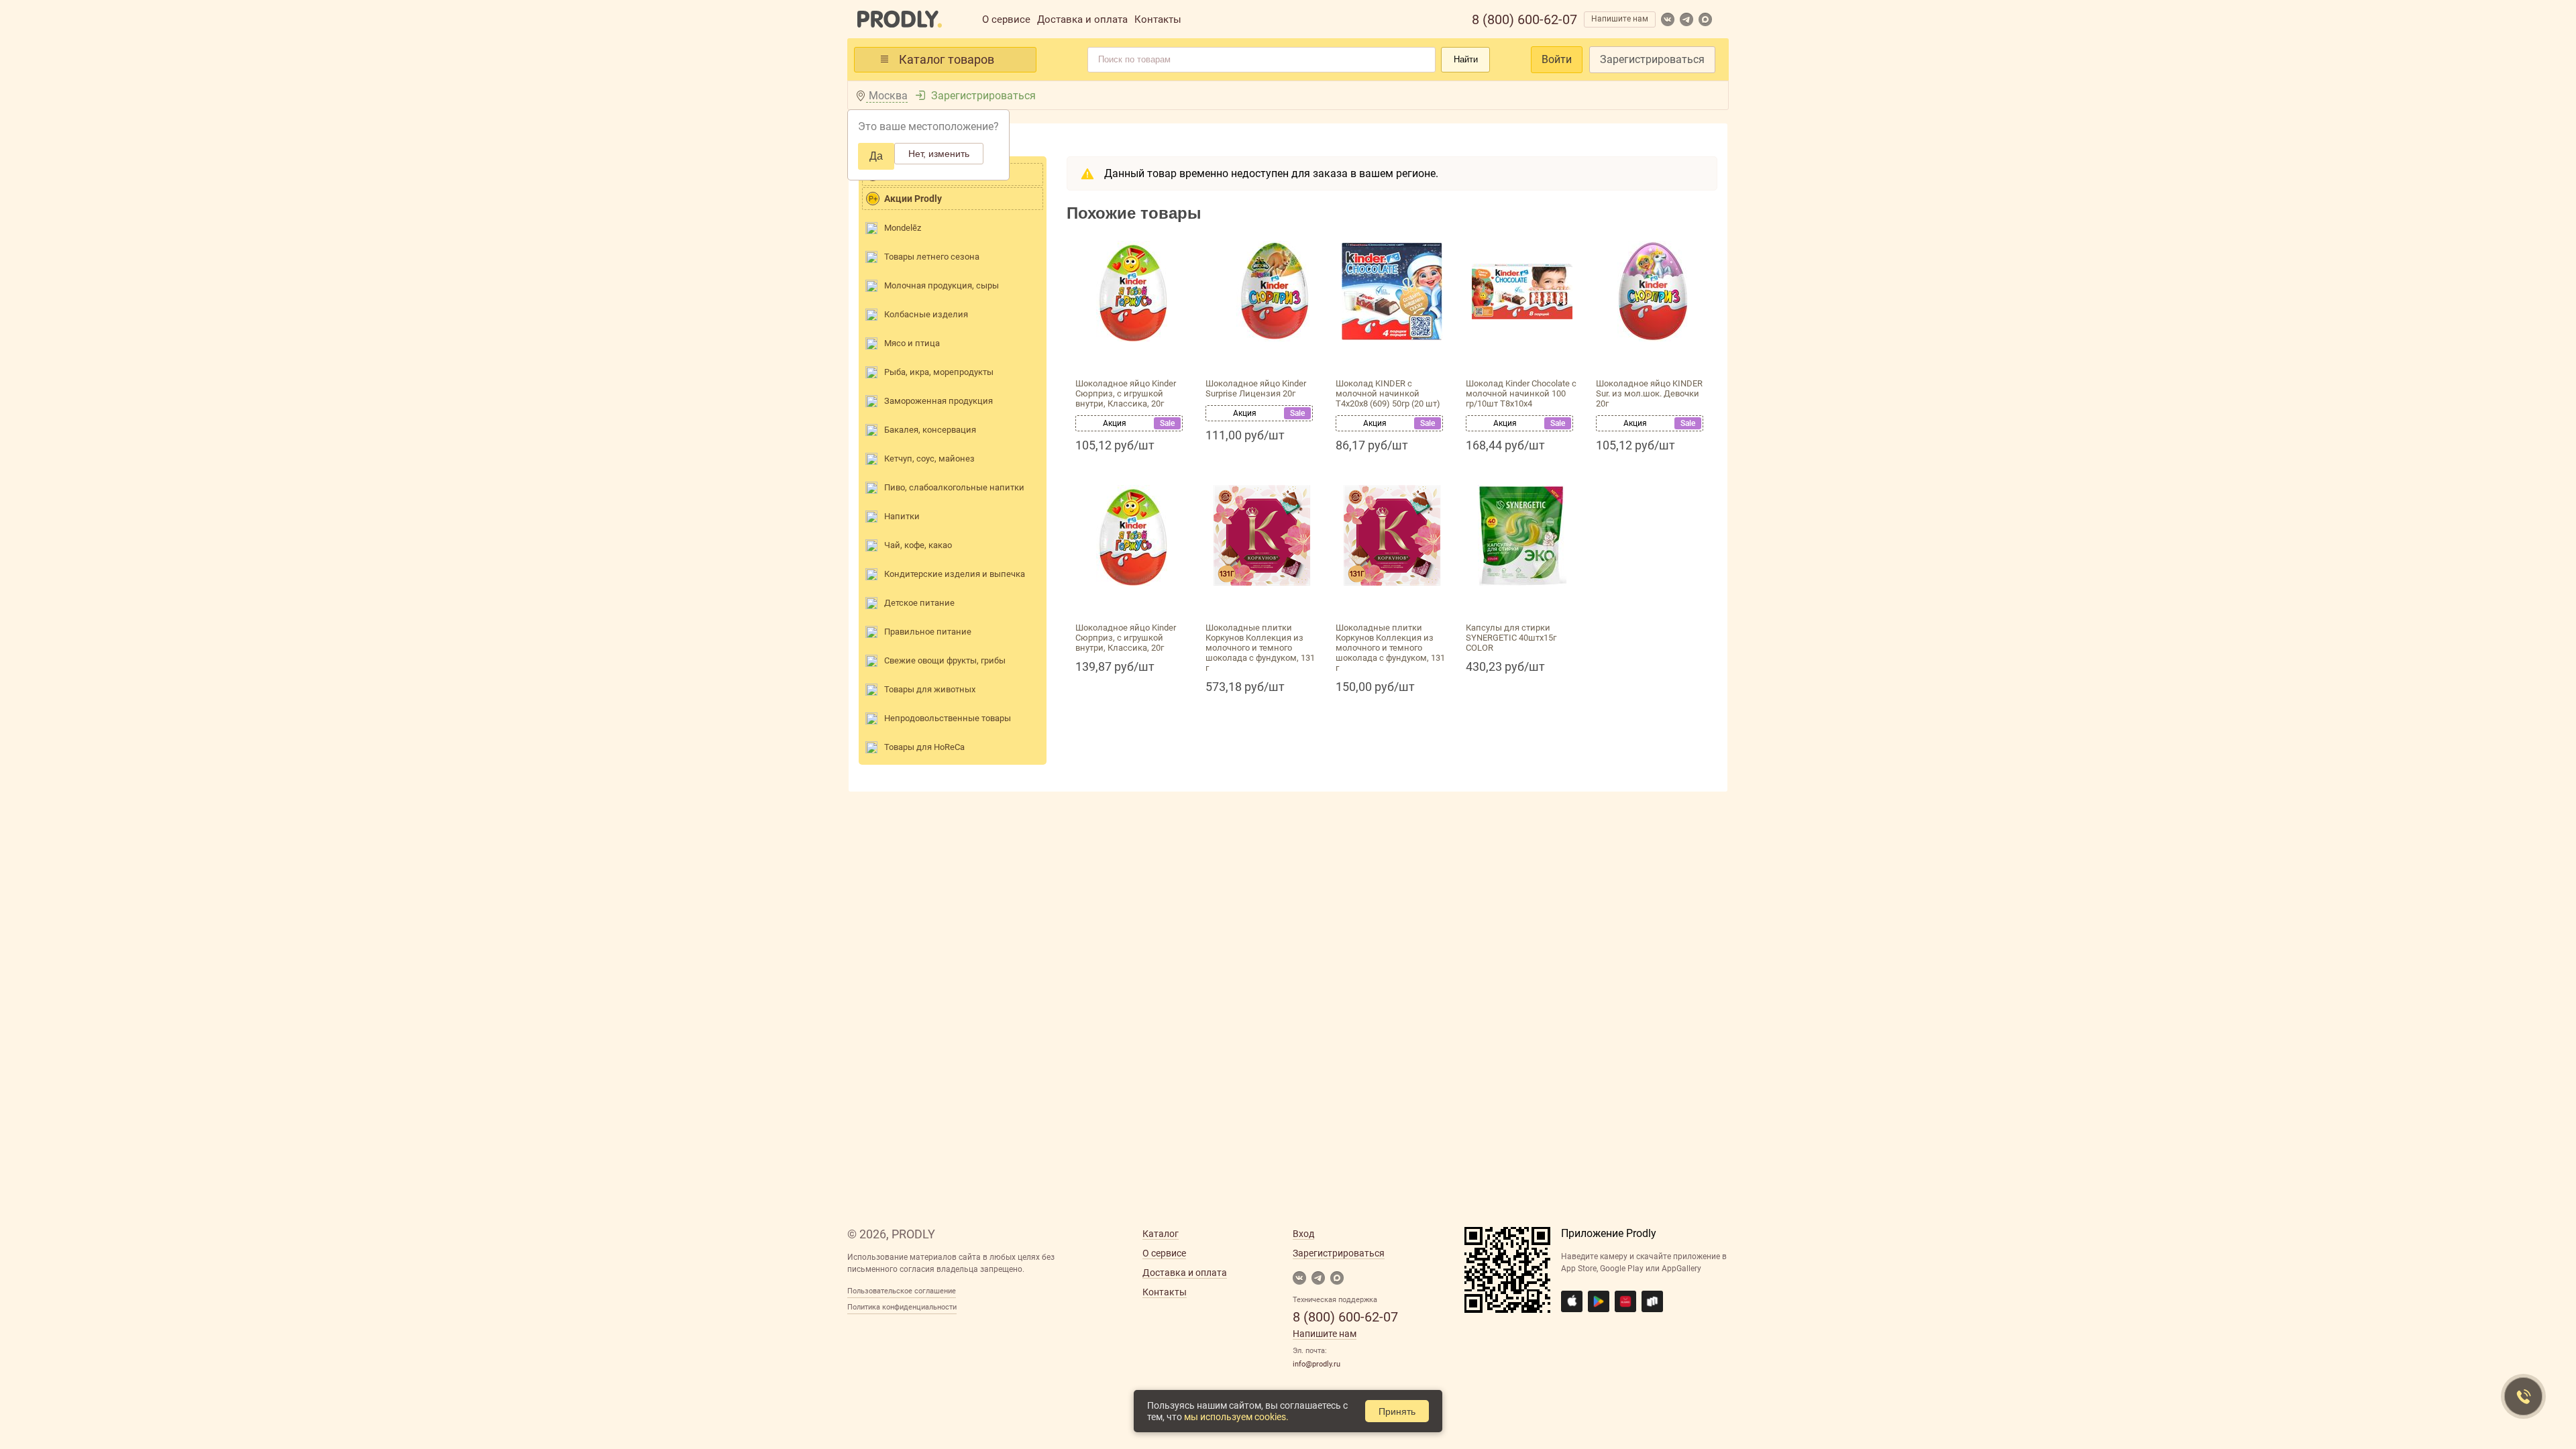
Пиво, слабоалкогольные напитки (954, 487)
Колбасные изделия (926, 314)
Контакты (1158, 19)
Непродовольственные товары (948, 718)
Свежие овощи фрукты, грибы (945, 660)
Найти (1466, 59)
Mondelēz (903, 228)
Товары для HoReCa (924, 747)
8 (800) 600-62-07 (1524, 19)
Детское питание (919, 603)
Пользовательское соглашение (902, 1291)
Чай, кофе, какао (918, 545)
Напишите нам (1620, 19)
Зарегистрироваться (1652, 59)
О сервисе (1006, 19)
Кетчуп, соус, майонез (929, 459)
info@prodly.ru (1317, 1364)
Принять (1397, 1411)
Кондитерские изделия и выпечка (955, 574)
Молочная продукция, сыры (942, 285)
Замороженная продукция (938, 401)
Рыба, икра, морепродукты (939, 372)
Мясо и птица (912, 343)
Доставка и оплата (1082, 19)
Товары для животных (930, 689)
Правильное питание (928, 632)
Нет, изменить (939, 154)
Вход (1303, 1234)
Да (876, 156)
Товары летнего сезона (932, 257)
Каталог (1161, 1234)
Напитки (902, 516)
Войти (1557, 59)
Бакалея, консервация (930, 430)
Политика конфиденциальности (902, 1307)
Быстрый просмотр (1132, 357)
